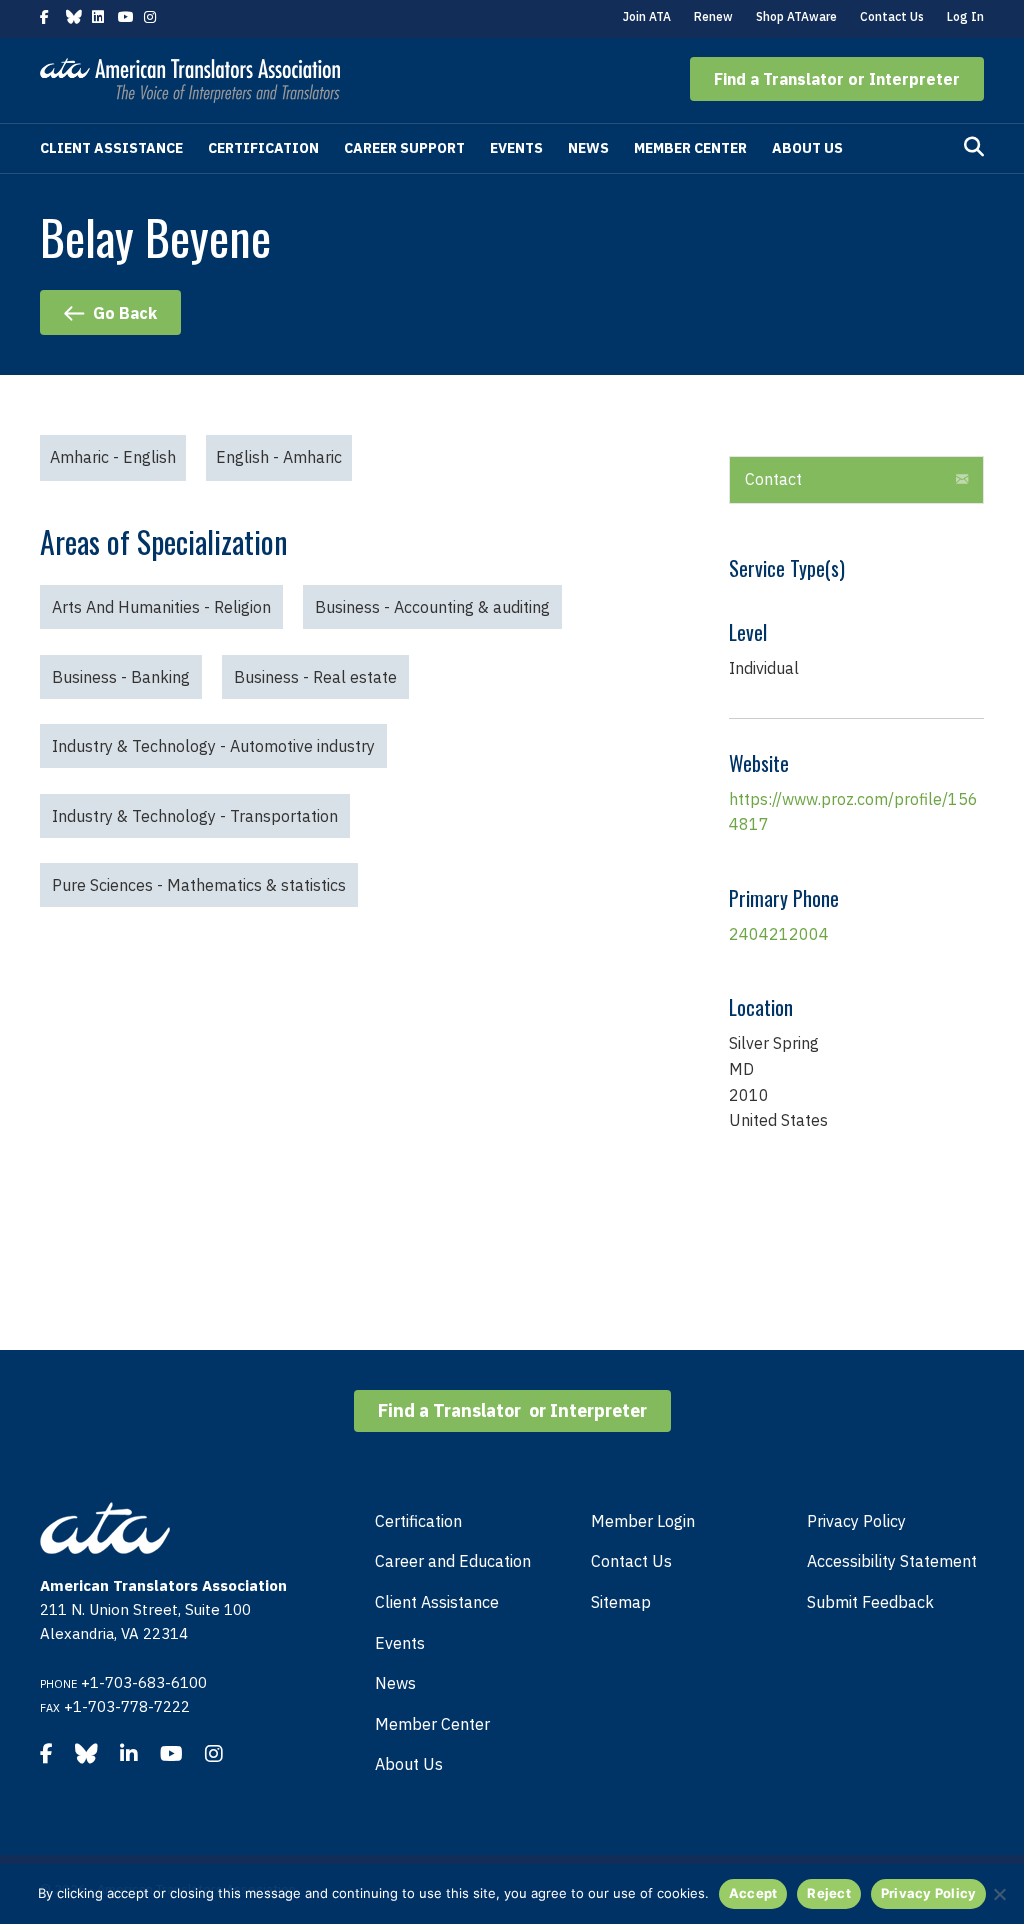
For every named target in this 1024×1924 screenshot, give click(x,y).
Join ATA (647, 16)
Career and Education (453, 1561)
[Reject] (999, 1894)
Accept (753, 1893)
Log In (965, 16)
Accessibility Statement (892, 1561)
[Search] (974, 147)
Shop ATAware (796, 16)
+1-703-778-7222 (127, 1706)
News (588, 148)
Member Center (690, 148)
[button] (837, 79)
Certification (263, 148)
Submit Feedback (870, 1602)
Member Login (643, 1521)
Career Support (404, 148)
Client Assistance (111, 148)
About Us (807, 148)
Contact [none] (773, 479)
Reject (829, 1893)
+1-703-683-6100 (144, 1682)
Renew (713, 16)
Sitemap (621, 1602)
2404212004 (779, 934)
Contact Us (892, 16)
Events (516, 148)
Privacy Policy (856, 1521)
